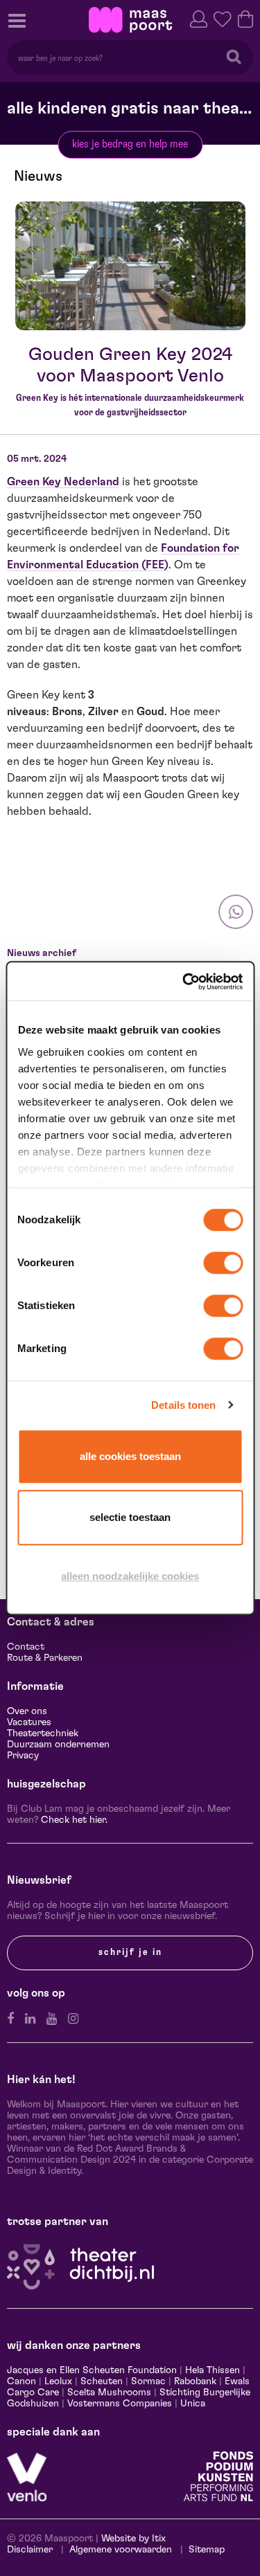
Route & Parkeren (45, 1658)
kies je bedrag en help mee (130, 144)
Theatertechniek (43, 1733)
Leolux (58, 2381)
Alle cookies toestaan (130, 1456)
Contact (26, 1647)
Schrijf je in (130, 1952)
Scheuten (102, 2381)
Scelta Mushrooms (108, 2393)
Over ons (27, 1711)
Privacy (23, 1756)
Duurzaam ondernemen (58, 1745)
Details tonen (183, 1405)
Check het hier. (74, 1820)
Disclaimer (30, 2550)
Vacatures (29, 1722)
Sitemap (207, 2550)
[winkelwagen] (245, 18)
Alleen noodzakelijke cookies (130, 1576)
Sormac (148, 2381)
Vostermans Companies (120, 2404)
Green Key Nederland (63, 482)
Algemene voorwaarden (121, 2550)
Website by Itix (133, 2539)
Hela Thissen (213, 2370)
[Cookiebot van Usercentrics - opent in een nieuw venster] (184, 982)
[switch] (223, 1263)
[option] (130, 266)
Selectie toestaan (130, 1517)
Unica (193, 2404)
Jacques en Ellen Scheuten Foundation (92, 2370)
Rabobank (195, 2381)
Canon (21, 2381)
